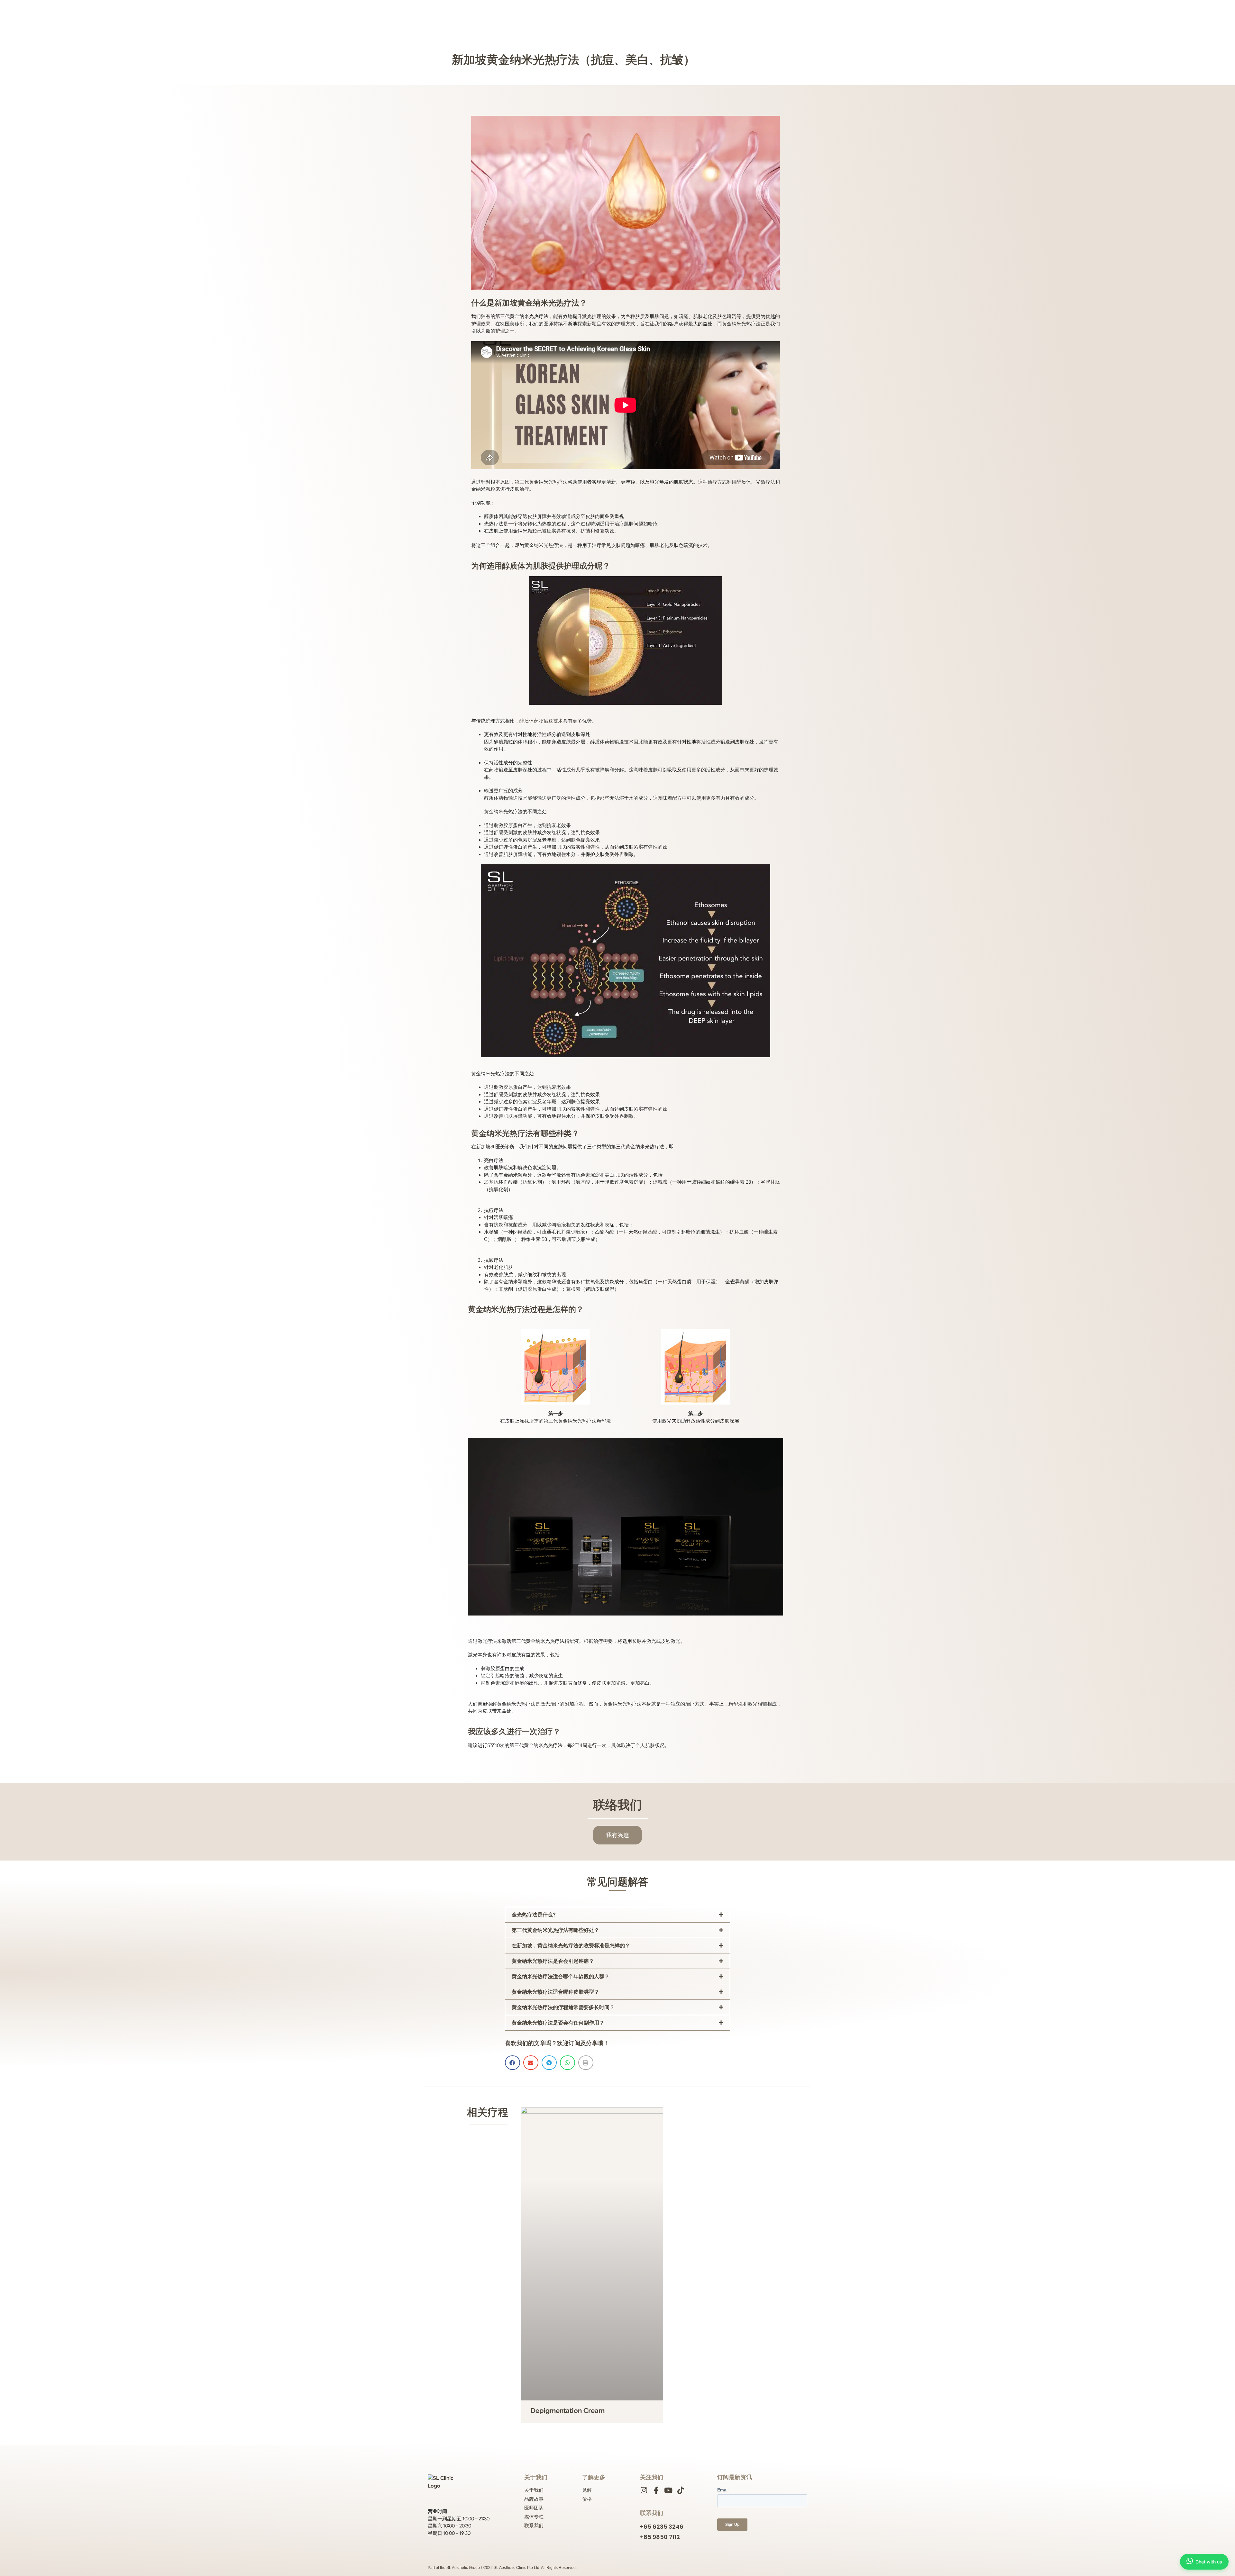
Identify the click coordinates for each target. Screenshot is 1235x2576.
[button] (617, 1915)
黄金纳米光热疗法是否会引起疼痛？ (553, 1961)
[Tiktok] (680, 2490)
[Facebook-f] (656, 2490)
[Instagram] (644, 2490)
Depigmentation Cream (568, 2411)
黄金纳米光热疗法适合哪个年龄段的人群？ (561, 1977)
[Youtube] (668, 2490)
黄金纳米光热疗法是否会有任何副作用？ (558, 2023)
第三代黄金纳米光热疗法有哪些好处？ (555, 1930)
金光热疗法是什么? (534, 1915)
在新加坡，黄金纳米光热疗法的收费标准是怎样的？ (571, 1946)
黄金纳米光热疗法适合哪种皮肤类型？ (555, 1992)
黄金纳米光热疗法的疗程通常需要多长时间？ (563, 2007)
